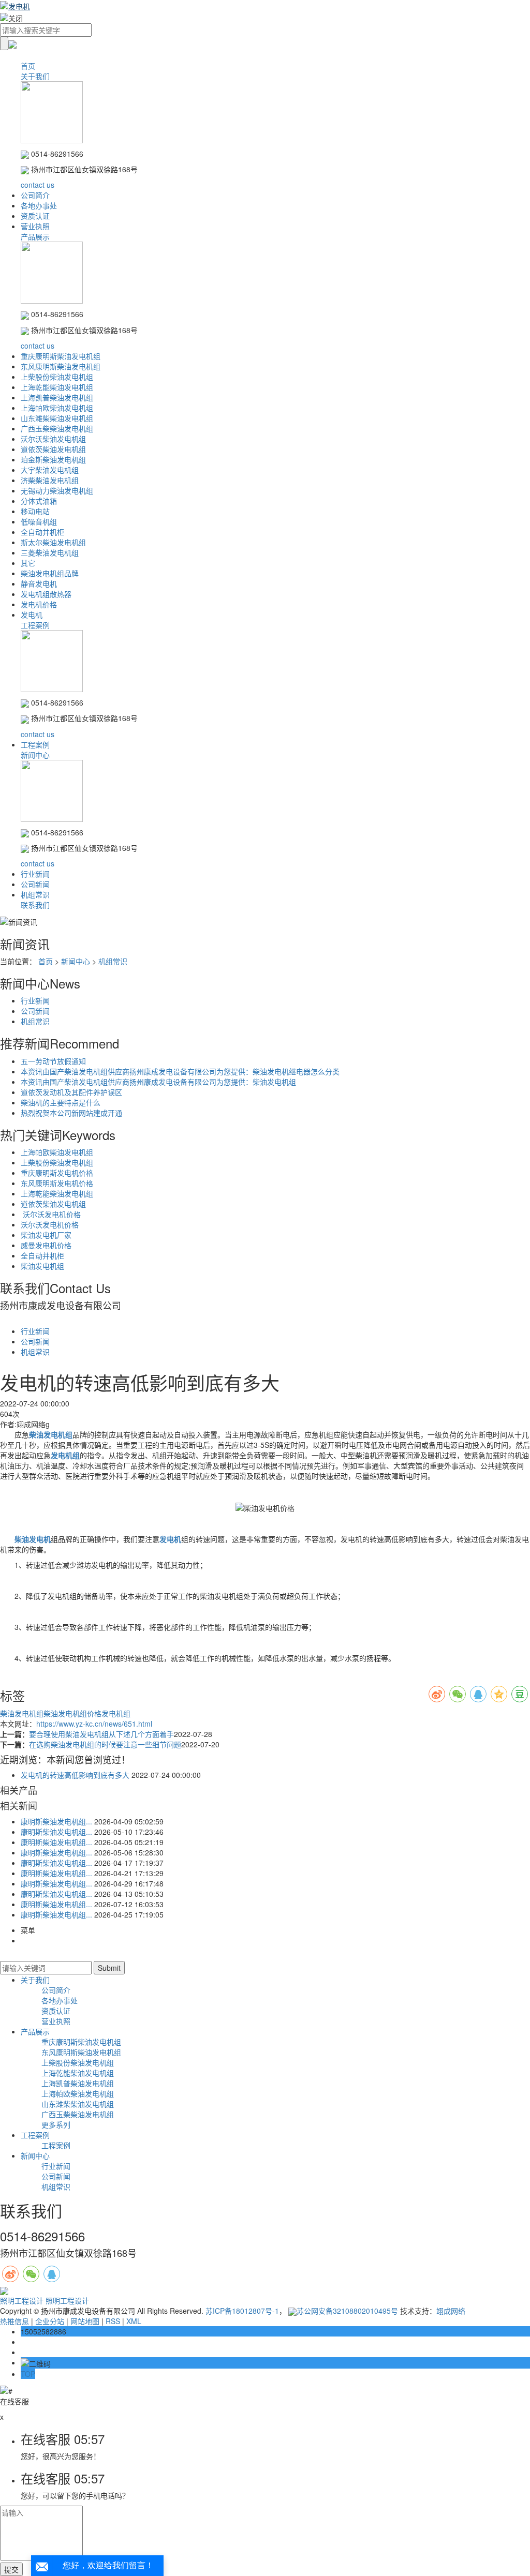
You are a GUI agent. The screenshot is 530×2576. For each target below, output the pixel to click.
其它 (28, 563)
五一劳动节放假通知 (53, 1061)
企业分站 (50, 2321)
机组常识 (35, 894)
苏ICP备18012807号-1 (242, 2311)
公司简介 (35, 195)
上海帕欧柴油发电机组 (57, 408)
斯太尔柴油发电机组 (53, 542)
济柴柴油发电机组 (50, 480)
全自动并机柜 (42, 532)
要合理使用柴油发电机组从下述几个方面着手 (101, 1734)
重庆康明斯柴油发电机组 (61, 356)
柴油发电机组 (42, 1266)
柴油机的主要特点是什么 (61, 1102)
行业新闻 (35, 874)
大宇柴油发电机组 (50, 470)
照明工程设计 (23, 2300)
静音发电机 (39, 583)
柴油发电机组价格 (72, 1713)
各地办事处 (39, 205)
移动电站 (35, 511)
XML (134, 2321)
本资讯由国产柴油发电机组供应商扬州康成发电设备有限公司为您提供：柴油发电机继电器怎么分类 (180, 1071)
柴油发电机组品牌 (50, 573)
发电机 (32, 615)
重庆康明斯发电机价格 (57, 1173)
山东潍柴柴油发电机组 (57, 418)
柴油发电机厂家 (46, 1235)
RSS (113, 2321)
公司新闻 (35, 884)
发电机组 (116, 1713)
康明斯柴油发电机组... (56, 1821)
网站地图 (85, 2321)
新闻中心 (35, 755)
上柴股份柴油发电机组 (57, 377)
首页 (28, 66)
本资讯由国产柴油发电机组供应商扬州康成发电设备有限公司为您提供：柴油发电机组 (158, 1082)
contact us (38, 185)
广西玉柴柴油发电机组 (57, 428)
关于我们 (35, 76)
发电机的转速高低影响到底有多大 (75, 1775)
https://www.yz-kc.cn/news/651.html (94, 1724)
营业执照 (35, 226)
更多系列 (56, 2124)
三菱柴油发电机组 (50, 552)
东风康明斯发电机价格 (57, 1183)
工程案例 (35, 625)
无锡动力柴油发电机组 (57, 490)
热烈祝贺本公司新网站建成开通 (71, 1113)
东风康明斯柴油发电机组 (61, 366)
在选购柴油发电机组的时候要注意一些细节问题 (105, 1744)
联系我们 (35, 905)
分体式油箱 (39, 501)
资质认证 (35, 216)
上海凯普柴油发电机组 (57, 397)
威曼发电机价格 (46, 1245)
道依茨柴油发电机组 (53, 449)
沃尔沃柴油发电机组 (53, 439)
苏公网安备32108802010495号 (347, 2311)
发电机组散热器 (46, 594)
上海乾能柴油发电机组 (57, 387)
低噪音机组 (39, 521)
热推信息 (14, 2321)
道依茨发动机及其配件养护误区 (71, 1092)
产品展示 (35, 236)
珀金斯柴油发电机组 (53, 459)
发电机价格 (39, 604)
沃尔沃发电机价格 (51, 1214)
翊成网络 (451, 2311)
